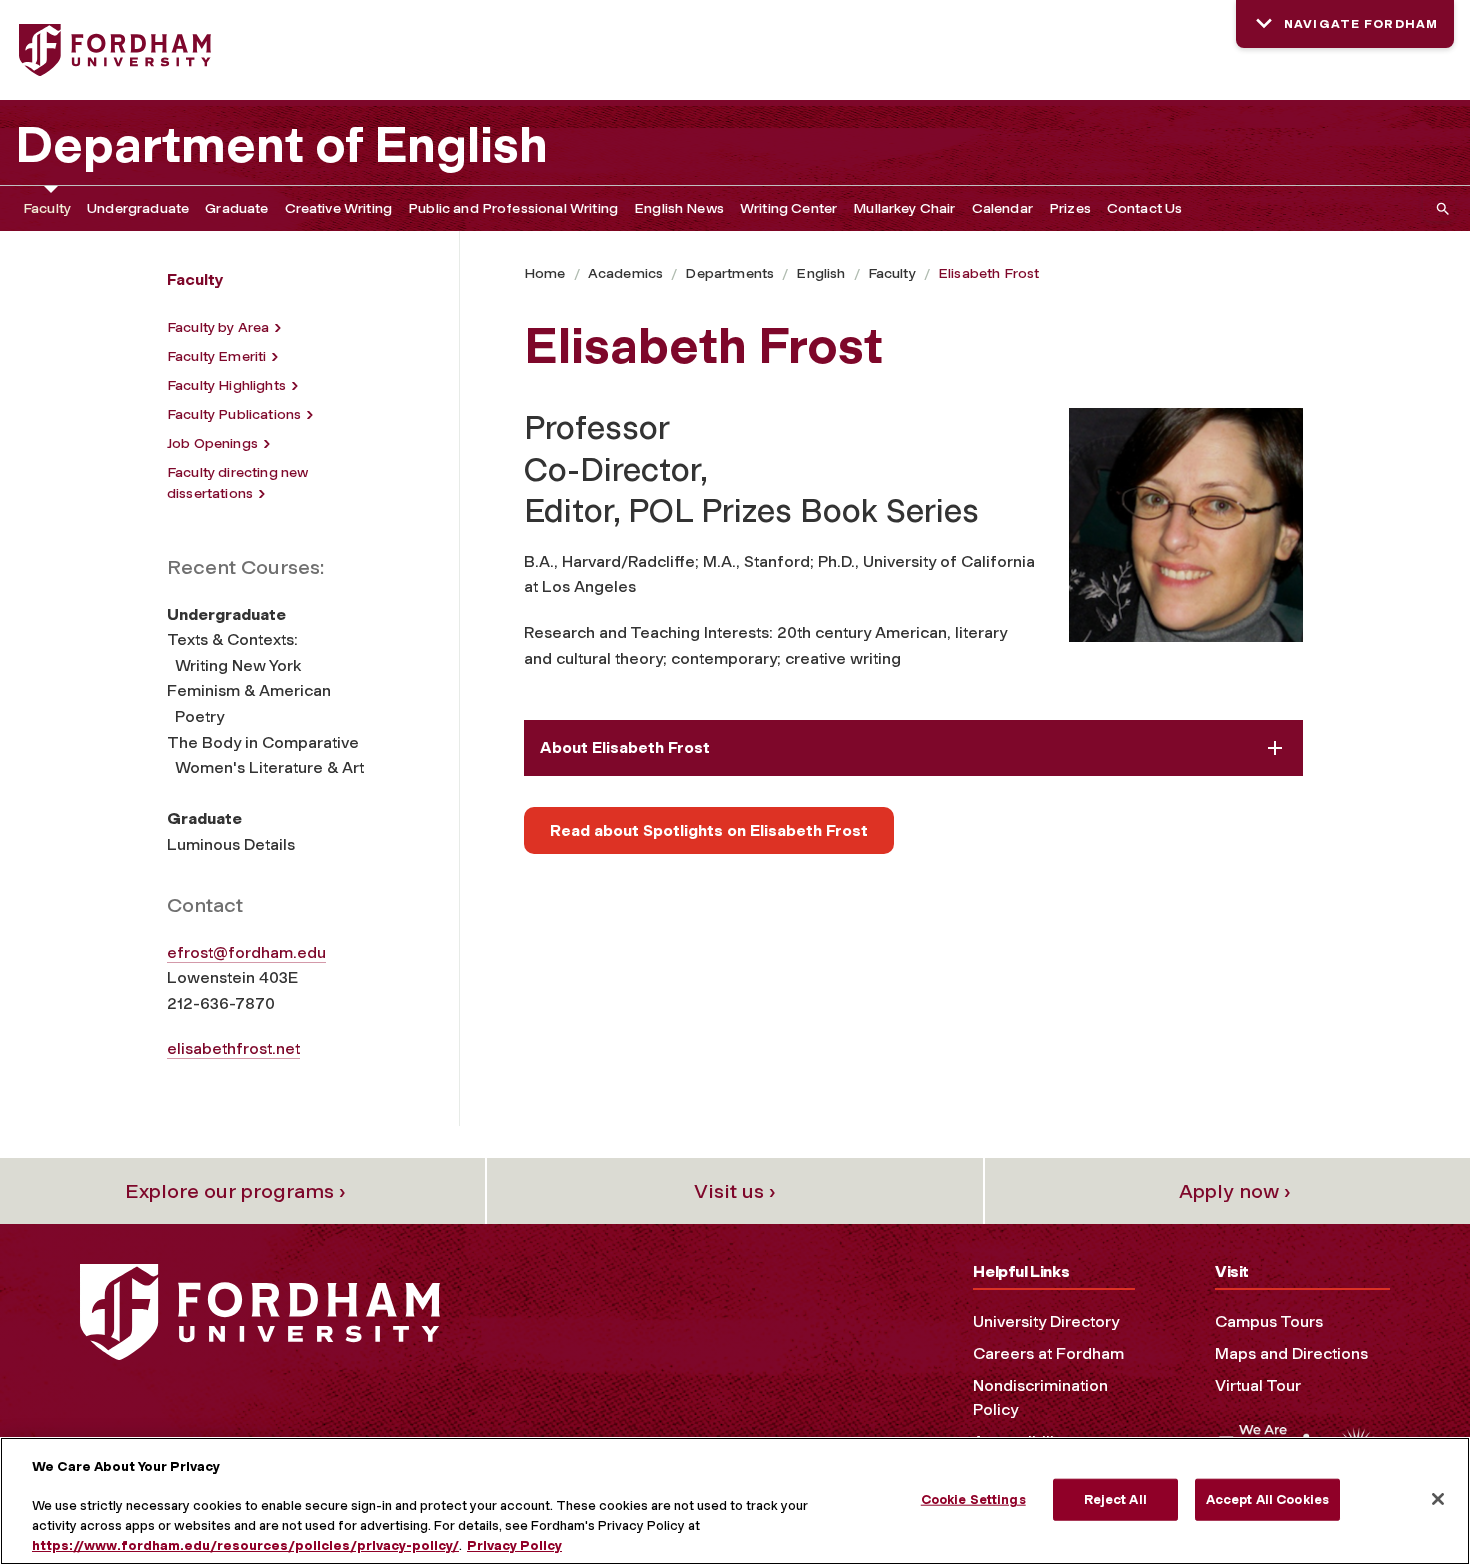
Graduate (236, 208)
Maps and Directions (1291, 1353)
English (820, 273)
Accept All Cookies (1267, 1499)
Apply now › (1235, 1191)
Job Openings (212, 443)
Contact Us (1145, 208)
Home (545, 273)
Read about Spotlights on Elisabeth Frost (709, 830)
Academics (625, 273)
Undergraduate (138, 208)
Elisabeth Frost (988, 273)
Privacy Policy (514, 1544)
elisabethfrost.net (233, 1048)
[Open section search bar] (1439, 208)
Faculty (47, 208)
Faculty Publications (234, 414)
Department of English (281, 145)
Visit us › (735, 1191)
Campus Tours (1269, 1321)
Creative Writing (339, 208)
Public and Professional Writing (513, 208)
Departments (729, 273)
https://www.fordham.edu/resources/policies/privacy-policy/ (245, 1544)
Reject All (1115, 1499)
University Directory (1046, 1321)
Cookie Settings (973, 1499)
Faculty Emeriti (216, 356)
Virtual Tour (1258, 1385)
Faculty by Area (218, 327)
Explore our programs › (235, 1191)
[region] (735, 1501)
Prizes (1070, 208)
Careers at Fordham (1048, 1353)
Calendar (1002, 208)
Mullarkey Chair (904, 208)
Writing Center (788, 208)
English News (679, 208)
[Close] (1438, 1499)
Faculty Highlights (226, 385)
